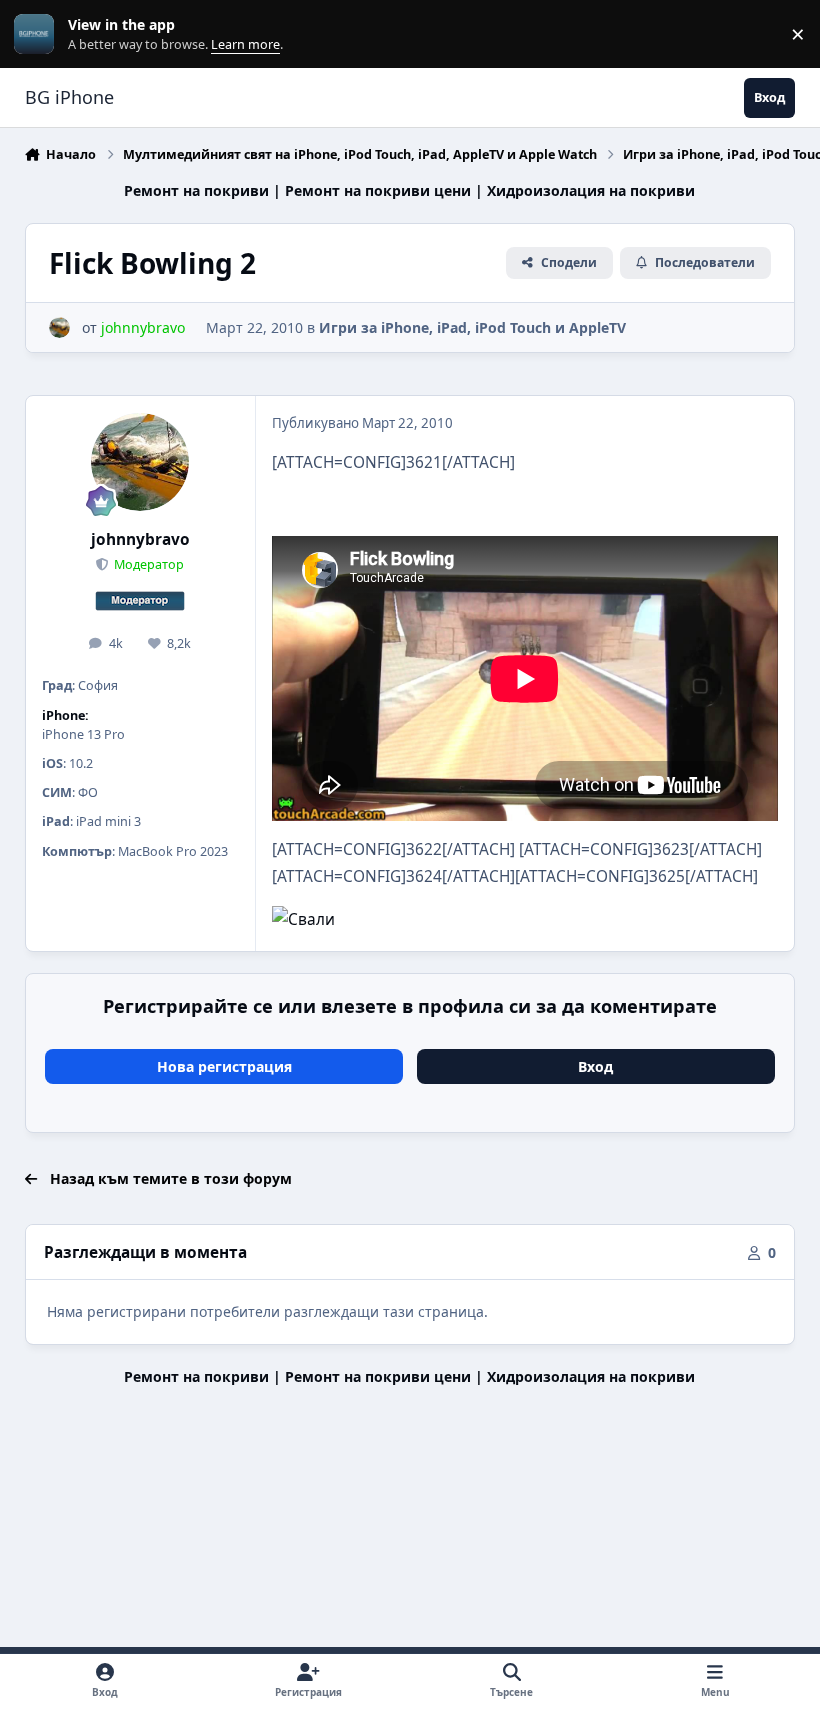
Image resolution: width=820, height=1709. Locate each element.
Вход (595, 1066)
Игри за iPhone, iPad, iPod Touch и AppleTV (472, 327)
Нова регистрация (224, 1066)
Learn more (38, 34)
